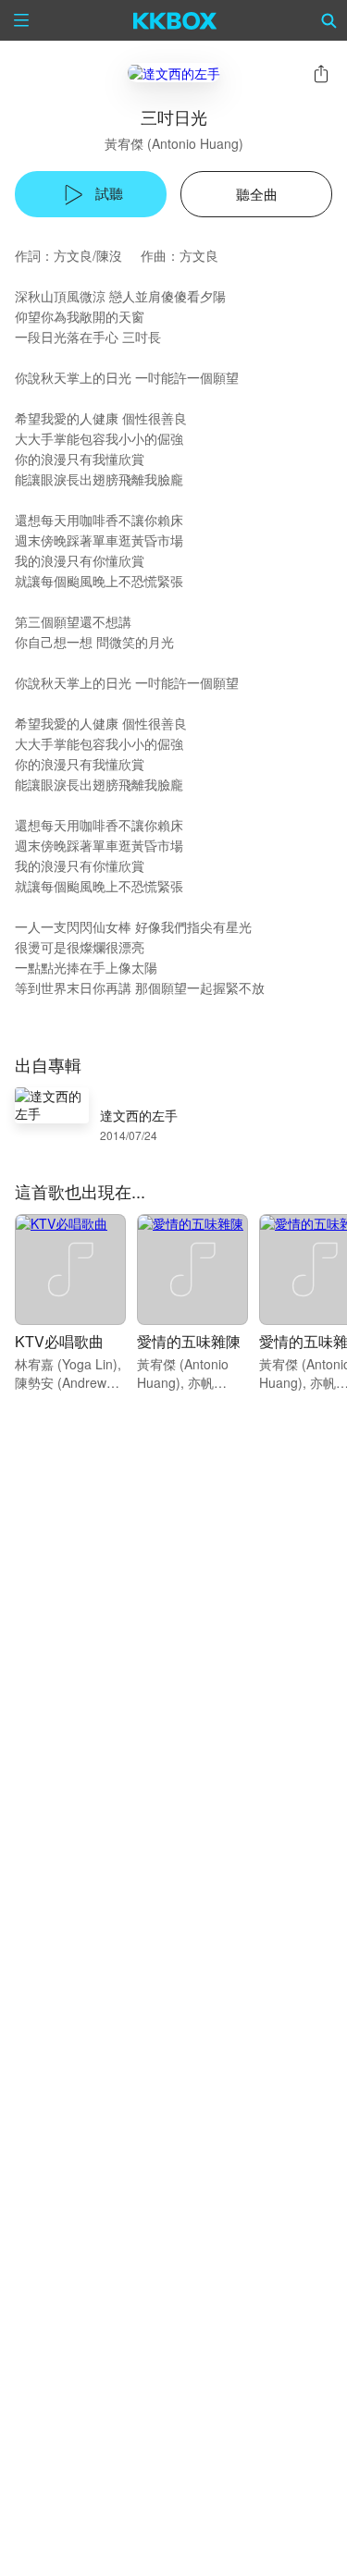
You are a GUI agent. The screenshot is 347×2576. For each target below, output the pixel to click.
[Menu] (21, 20)
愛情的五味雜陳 (189, 1341)
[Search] (329, 20)
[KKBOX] (175, 20)
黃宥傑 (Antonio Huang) (174, 143)
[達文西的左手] (174, 73)
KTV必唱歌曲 (59, 1341)
